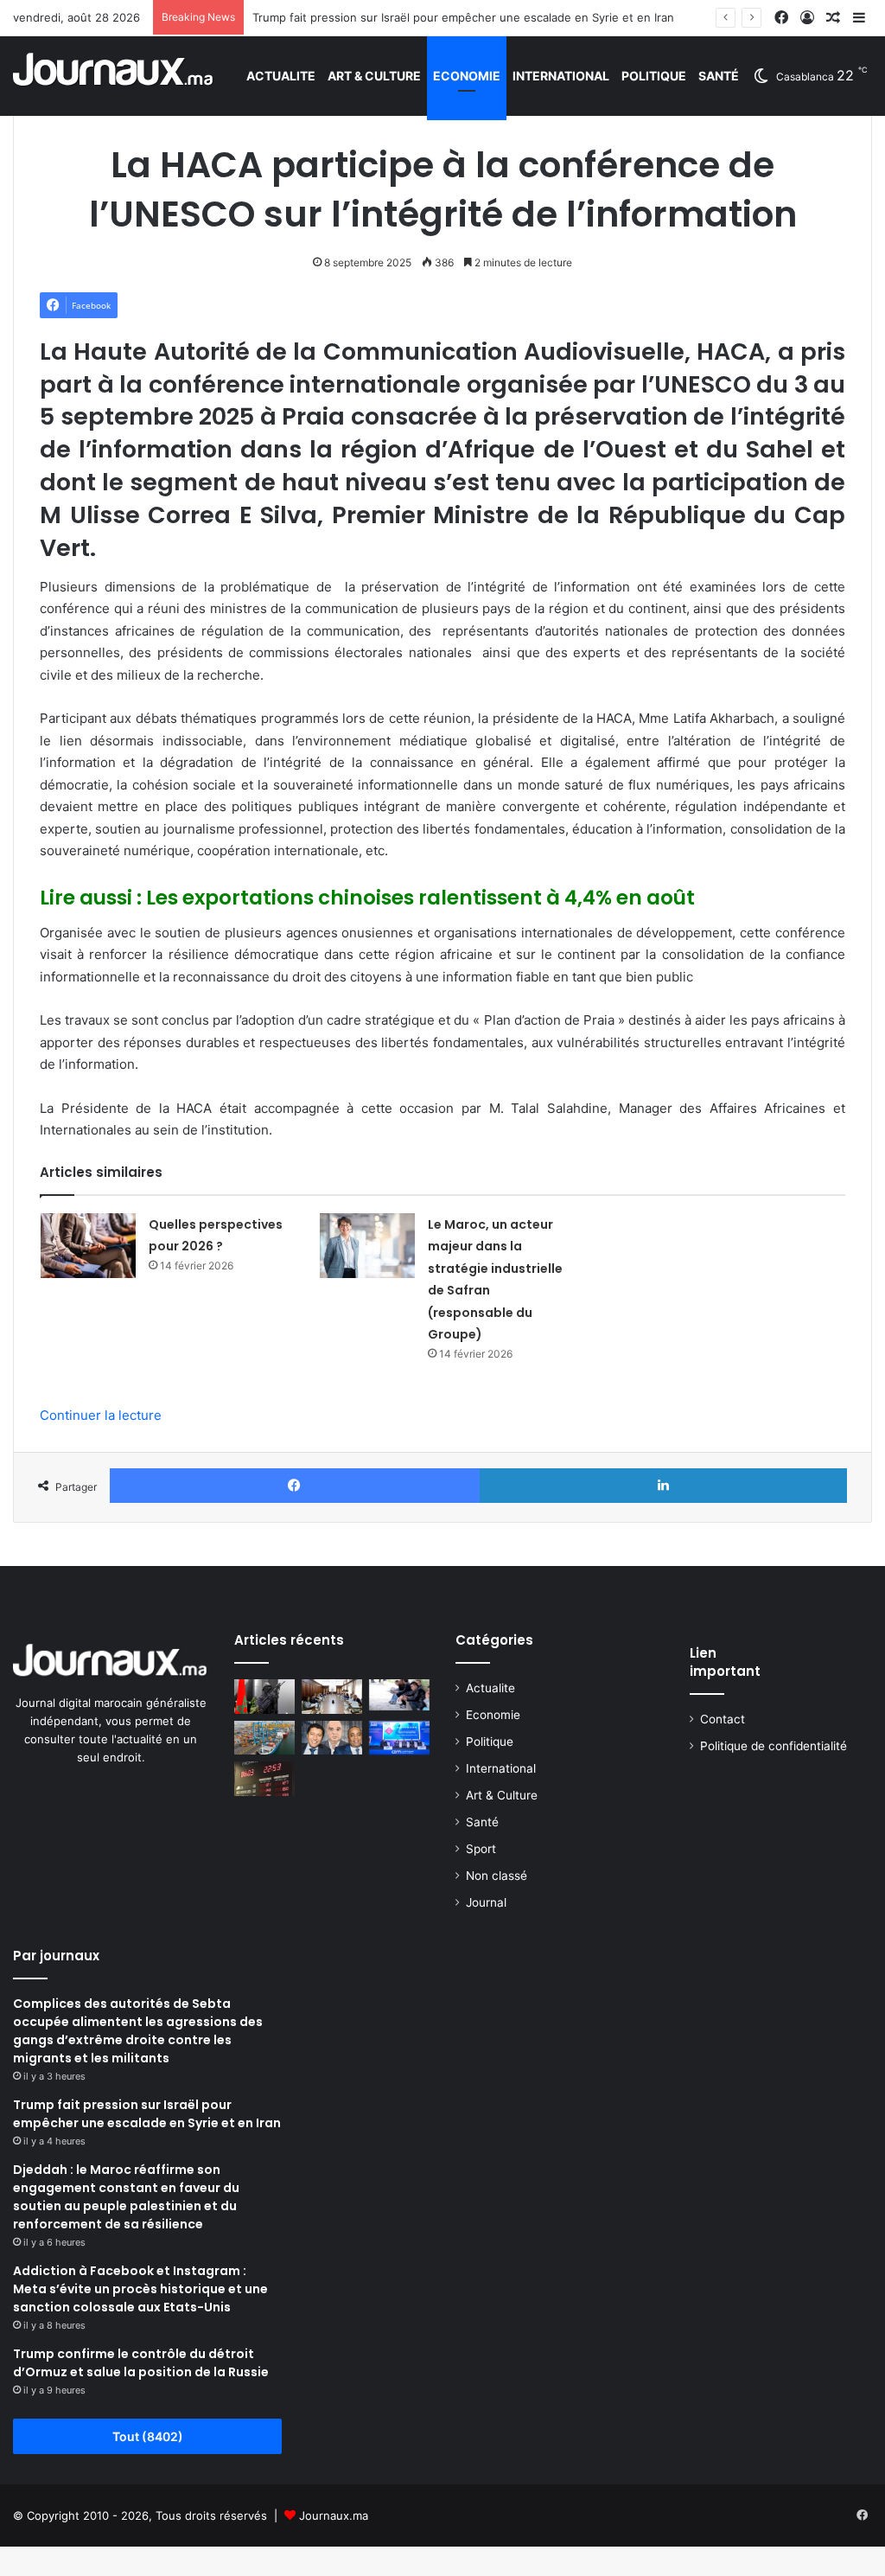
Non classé (497, 1876)
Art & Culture (374, 76)
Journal (486, 1902)
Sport (481, 1849)
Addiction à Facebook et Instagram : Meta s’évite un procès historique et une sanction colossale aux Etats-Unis (140, 2289)
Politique (654, 76)
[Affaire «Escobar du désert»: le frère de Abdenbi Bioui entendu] (332, 1738)
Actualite (281, 76)
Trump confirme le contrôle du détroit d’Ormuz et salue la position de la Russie (141, 2363)
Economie (467, 76)
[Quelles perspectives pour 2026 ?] (88, 1246)
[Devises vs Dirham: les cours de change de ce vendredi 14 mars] (264, 1778)
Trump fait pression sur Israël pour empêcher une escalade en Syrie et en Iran (463, 17)
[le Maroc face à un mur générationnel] (399, 1695)
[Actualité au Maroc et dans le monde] (114, 76)
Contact (723, 1719)
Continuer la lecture (101, 1415)
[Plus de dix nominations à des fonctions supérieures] (332, 1696)
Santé (719, 76)
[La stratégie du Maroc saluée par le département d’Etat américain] (264, 1696)
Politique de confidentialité (774, 1746)
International (561, 76)
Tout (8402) (148, 2436)
